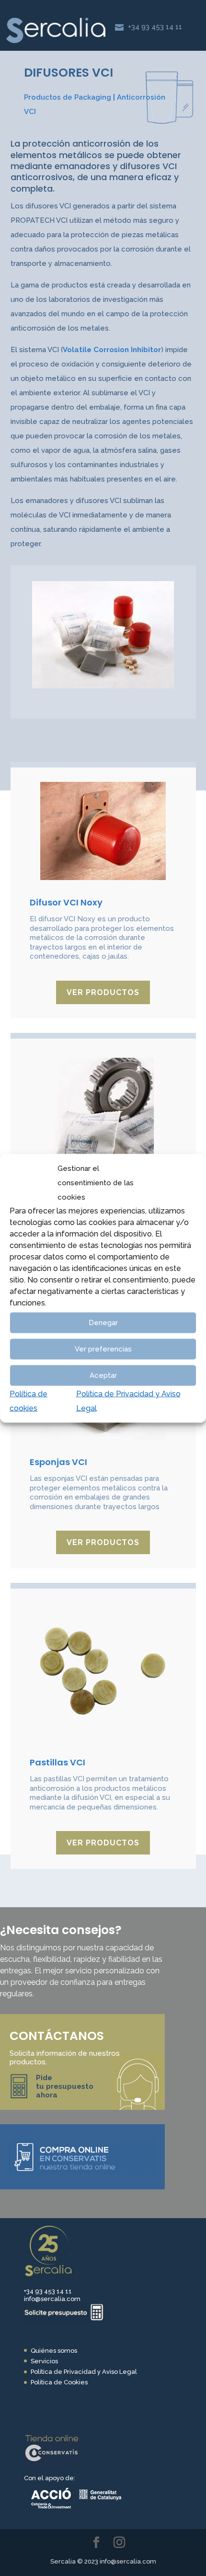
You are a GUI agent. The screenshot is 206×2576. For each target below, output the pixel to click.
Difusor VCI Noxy (66, 902)
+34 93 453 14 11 (155, 27)
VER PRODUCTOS (103, 992)
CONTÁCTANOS (57, 2036)
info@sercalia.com (52, 2299)
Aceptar (103, 1375)
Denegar (103, 1323)
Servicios (44, 2361)
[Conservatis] (53, 2464)
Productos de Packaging (68, 97)
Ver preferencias (103, 1349)
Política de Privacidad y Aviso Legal (84, 2372)
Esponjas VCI (58, 1462)
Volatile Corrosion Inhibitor (112, 350)
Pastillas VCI (57, 1762)
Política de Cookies (59, 2382)
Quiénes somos (54, 2351)
